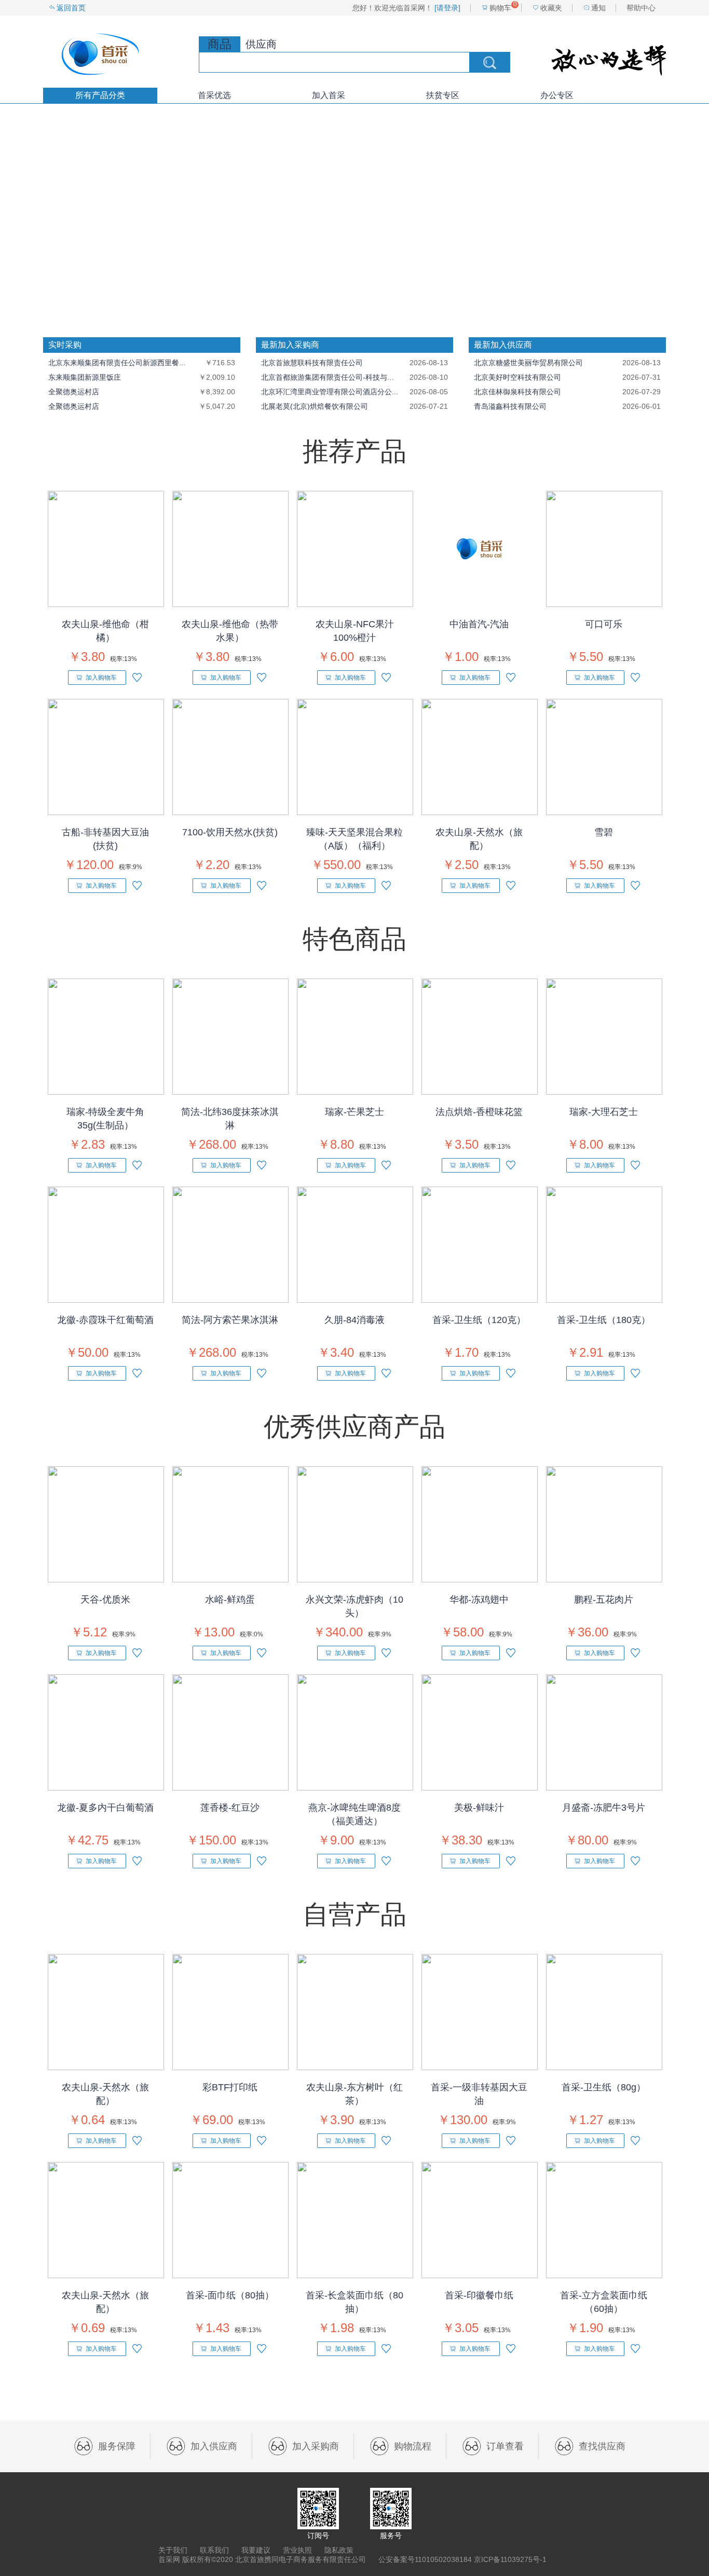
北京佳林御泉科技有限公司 (517, 392)
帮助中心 (641, 8)
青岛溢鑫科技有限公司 (510, 406)
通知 (598, 8)
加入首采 (329, 95)
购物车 (500, 8)
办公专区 (557, 95)
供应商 (261, 44)
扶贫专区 (443, 95)
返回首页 (71, 8)
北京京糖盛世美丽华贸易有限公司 (528, 363)
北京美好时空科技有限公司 (517, 377)
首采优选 (214, 95)
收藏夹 (551, 8)
